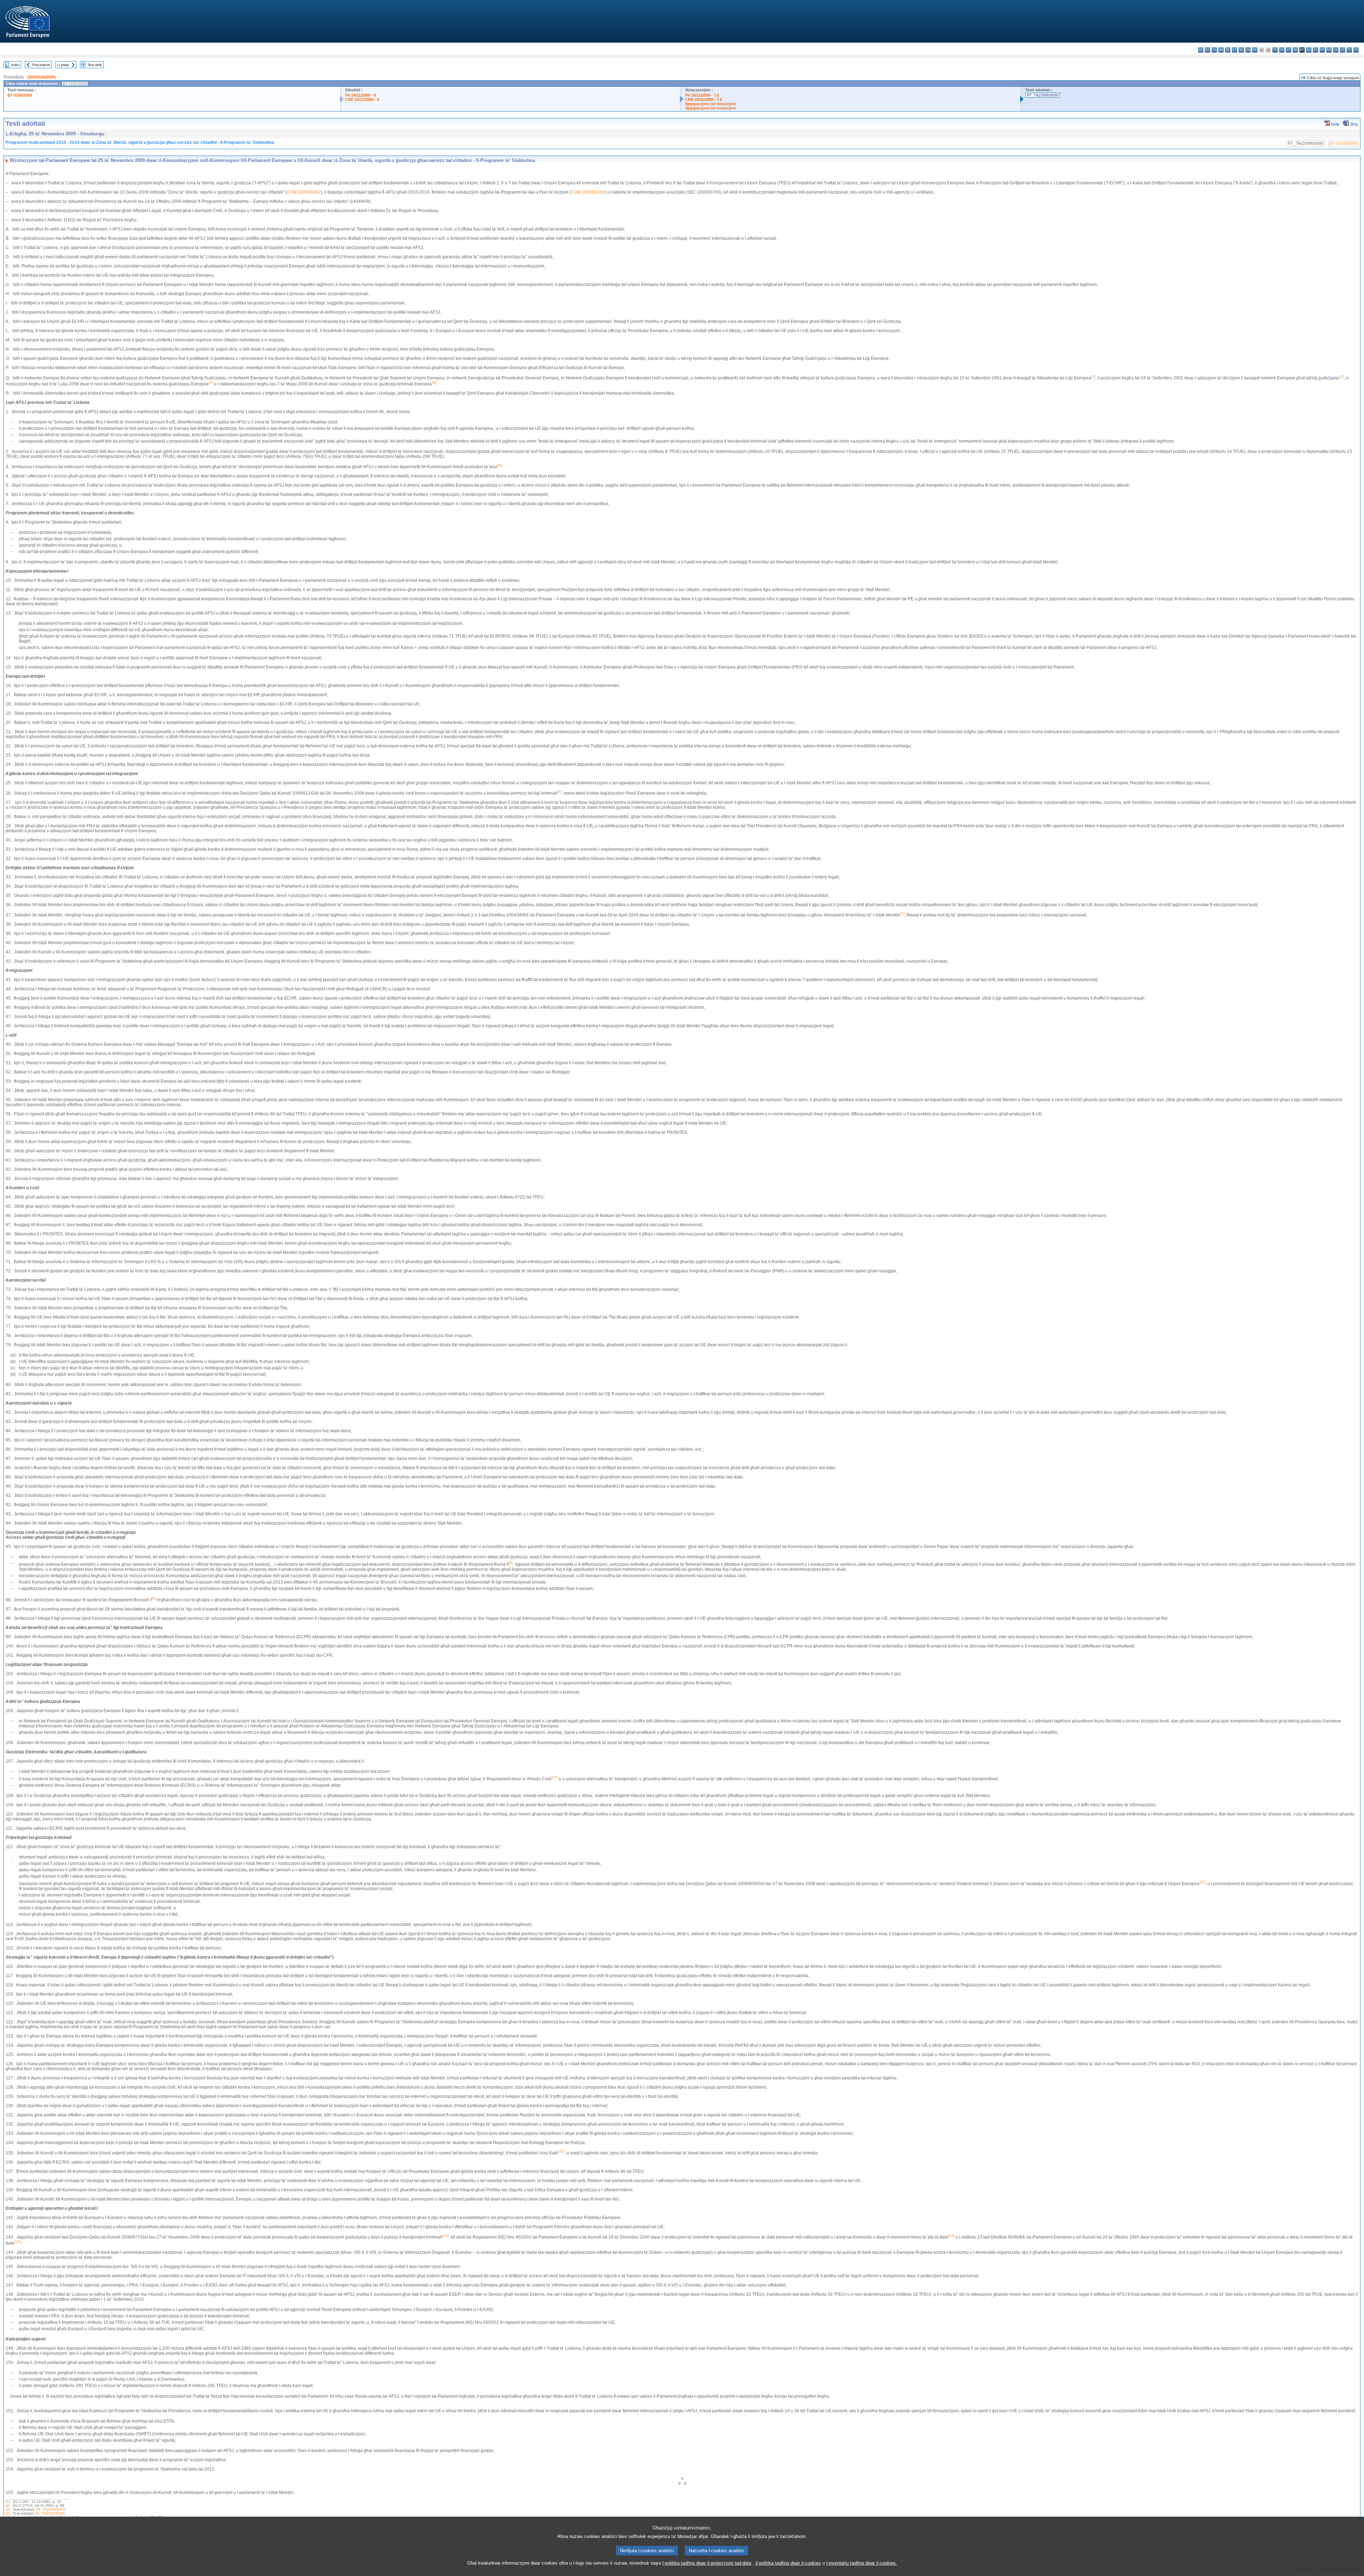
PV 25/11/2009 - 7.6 (702, 95)
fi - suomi (1349, 50)
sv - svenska (1356, 50)
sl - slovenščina (1343, 50)
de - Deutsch (1228, 50)
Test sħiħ (95, 65)
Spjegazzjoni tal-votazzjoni (711, 104)
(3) (8, 2509)
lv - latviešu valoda (1282, 50)
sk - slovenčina (1336, 50)
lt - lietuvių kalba (1289, 50)
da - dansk (1221, 50)
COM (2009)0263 (588, 192)
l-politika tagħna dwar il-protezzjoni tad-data (707, 2563)
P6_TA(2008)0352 (51, 2509)
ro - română (1329, 50)
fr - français (1255, 50)
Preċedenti (41, 65)
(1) (8, 2502)
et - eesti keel (1235, 50)
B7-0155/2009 (20, 95)
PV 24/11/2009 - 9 (361, 95)
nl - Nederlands (1309, 50)
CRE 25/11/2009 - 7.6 (704, 99)
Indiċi (15, 65)
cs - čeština (1214, 50)
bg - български (1201, 50)
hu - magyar (1295, 50)
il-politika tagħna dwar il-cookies (788, 2563)
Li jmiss (63, 65)
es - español (1208, 50)
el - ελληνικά (1241, 50)
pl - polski (1316, 50)
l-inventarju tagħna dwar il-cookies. (862, 2563)
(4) (8, 2513)
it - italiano (1275, 50)
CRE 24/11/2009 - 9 (362, 99)
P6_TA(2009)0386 (50, 2513)
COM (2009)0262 (304, 192)
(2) (8, 2505)
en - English (1248, 50)
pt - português (1322, 50)
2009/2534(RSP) (41, 77)
